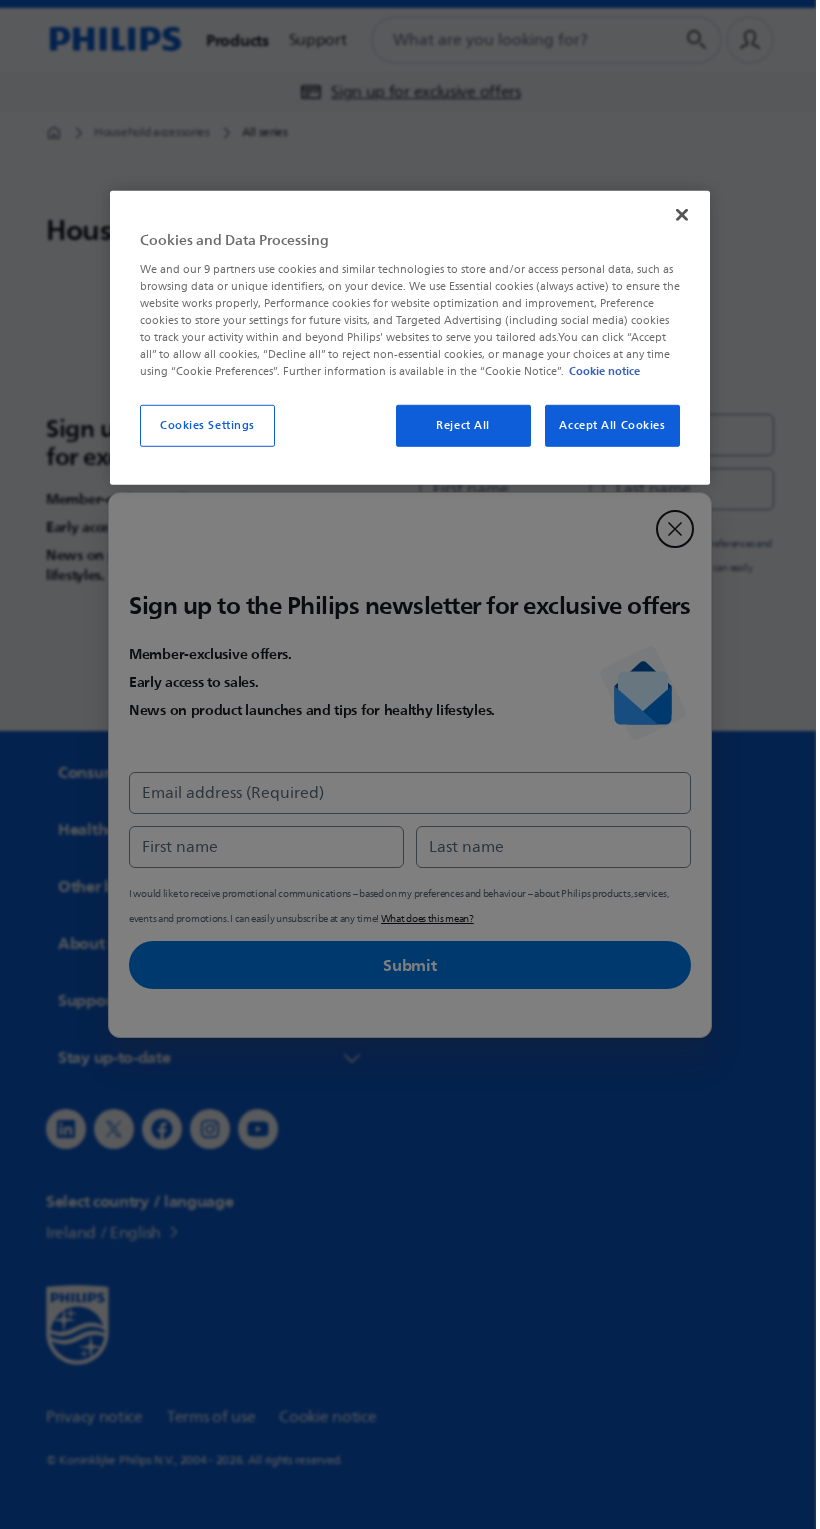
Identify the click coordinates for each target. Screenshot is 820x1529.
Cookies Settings (199, 425)
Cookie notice (597, 371)
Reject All (456, 425)
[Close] (675, 215)
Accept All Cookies (605, 425)
